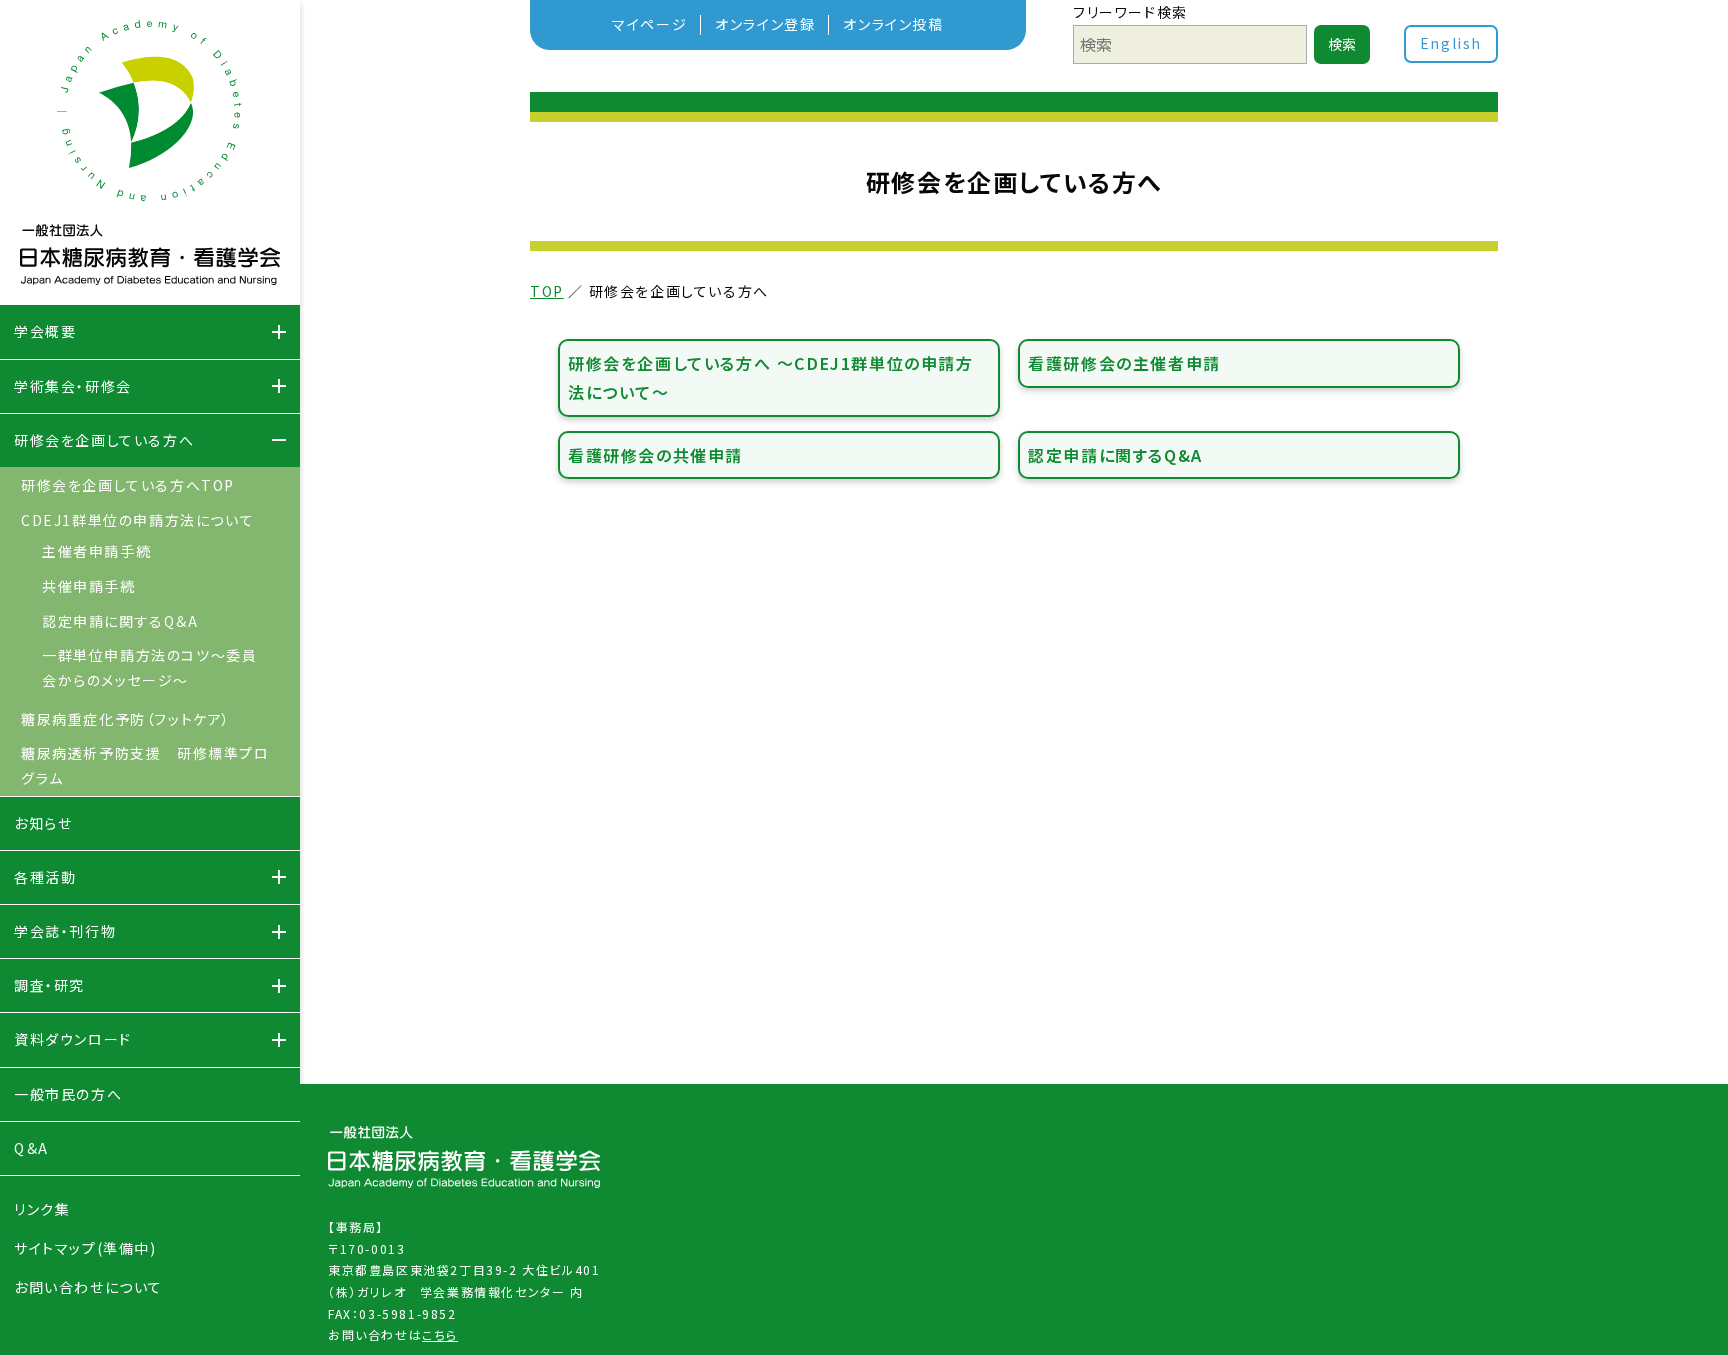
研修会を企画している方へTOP (128, 485)
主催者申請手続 (96, 551)
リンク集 (42, 1209)
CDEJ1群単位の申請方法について (137, 520)
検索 (1342, 44)
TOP (547, 291)
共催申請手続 (89, 586)
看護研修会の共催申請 (655, 455)
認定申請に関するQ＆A (120, 621)
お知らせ (43, 823)
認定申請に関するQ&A (1115, 455)
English (1451, 43)
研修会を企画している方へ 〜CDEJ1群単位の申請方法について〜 (771, 377)
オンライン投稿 (893, 24)
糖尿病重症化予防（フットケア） (126, 719)
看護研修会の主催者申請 (1124, 363)
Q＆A (31, 1148)
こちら (440, 1334)
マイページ (649, 24)
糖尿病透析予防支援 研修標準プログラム (145, 765)
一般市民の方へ (68, 1094)
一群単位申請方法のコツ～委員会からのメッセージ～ (149, 667)
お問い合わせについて (88, 1287)
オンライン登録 (765, 24)
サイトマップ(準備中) (85, 1248)
